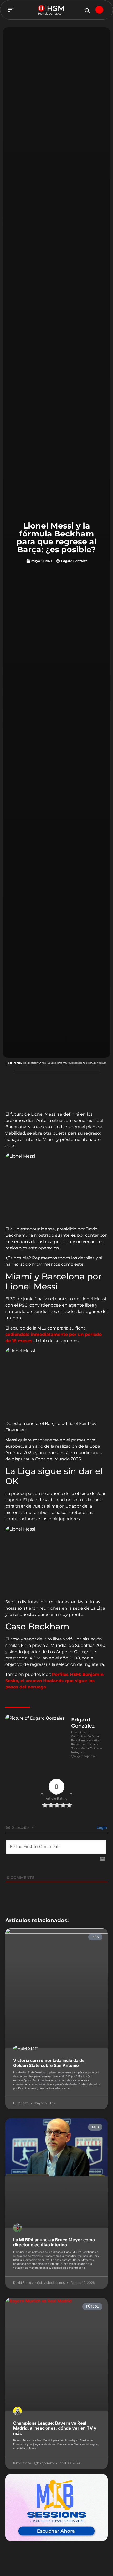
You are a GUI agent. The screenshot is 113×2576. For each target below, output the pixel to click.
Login (101, 1827)
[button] (11, 10)
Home (9, 1063)
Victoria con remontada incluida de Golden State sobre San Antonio (49, 2063)
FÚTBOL (18, 1063)
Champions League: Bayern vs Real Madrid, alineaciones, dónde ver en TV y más (55, 2428)
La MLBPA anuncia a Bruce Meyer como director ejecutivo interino (54, 2242)
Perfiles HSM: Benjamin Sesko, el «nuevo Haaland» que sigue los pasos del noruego (54, 1681)
